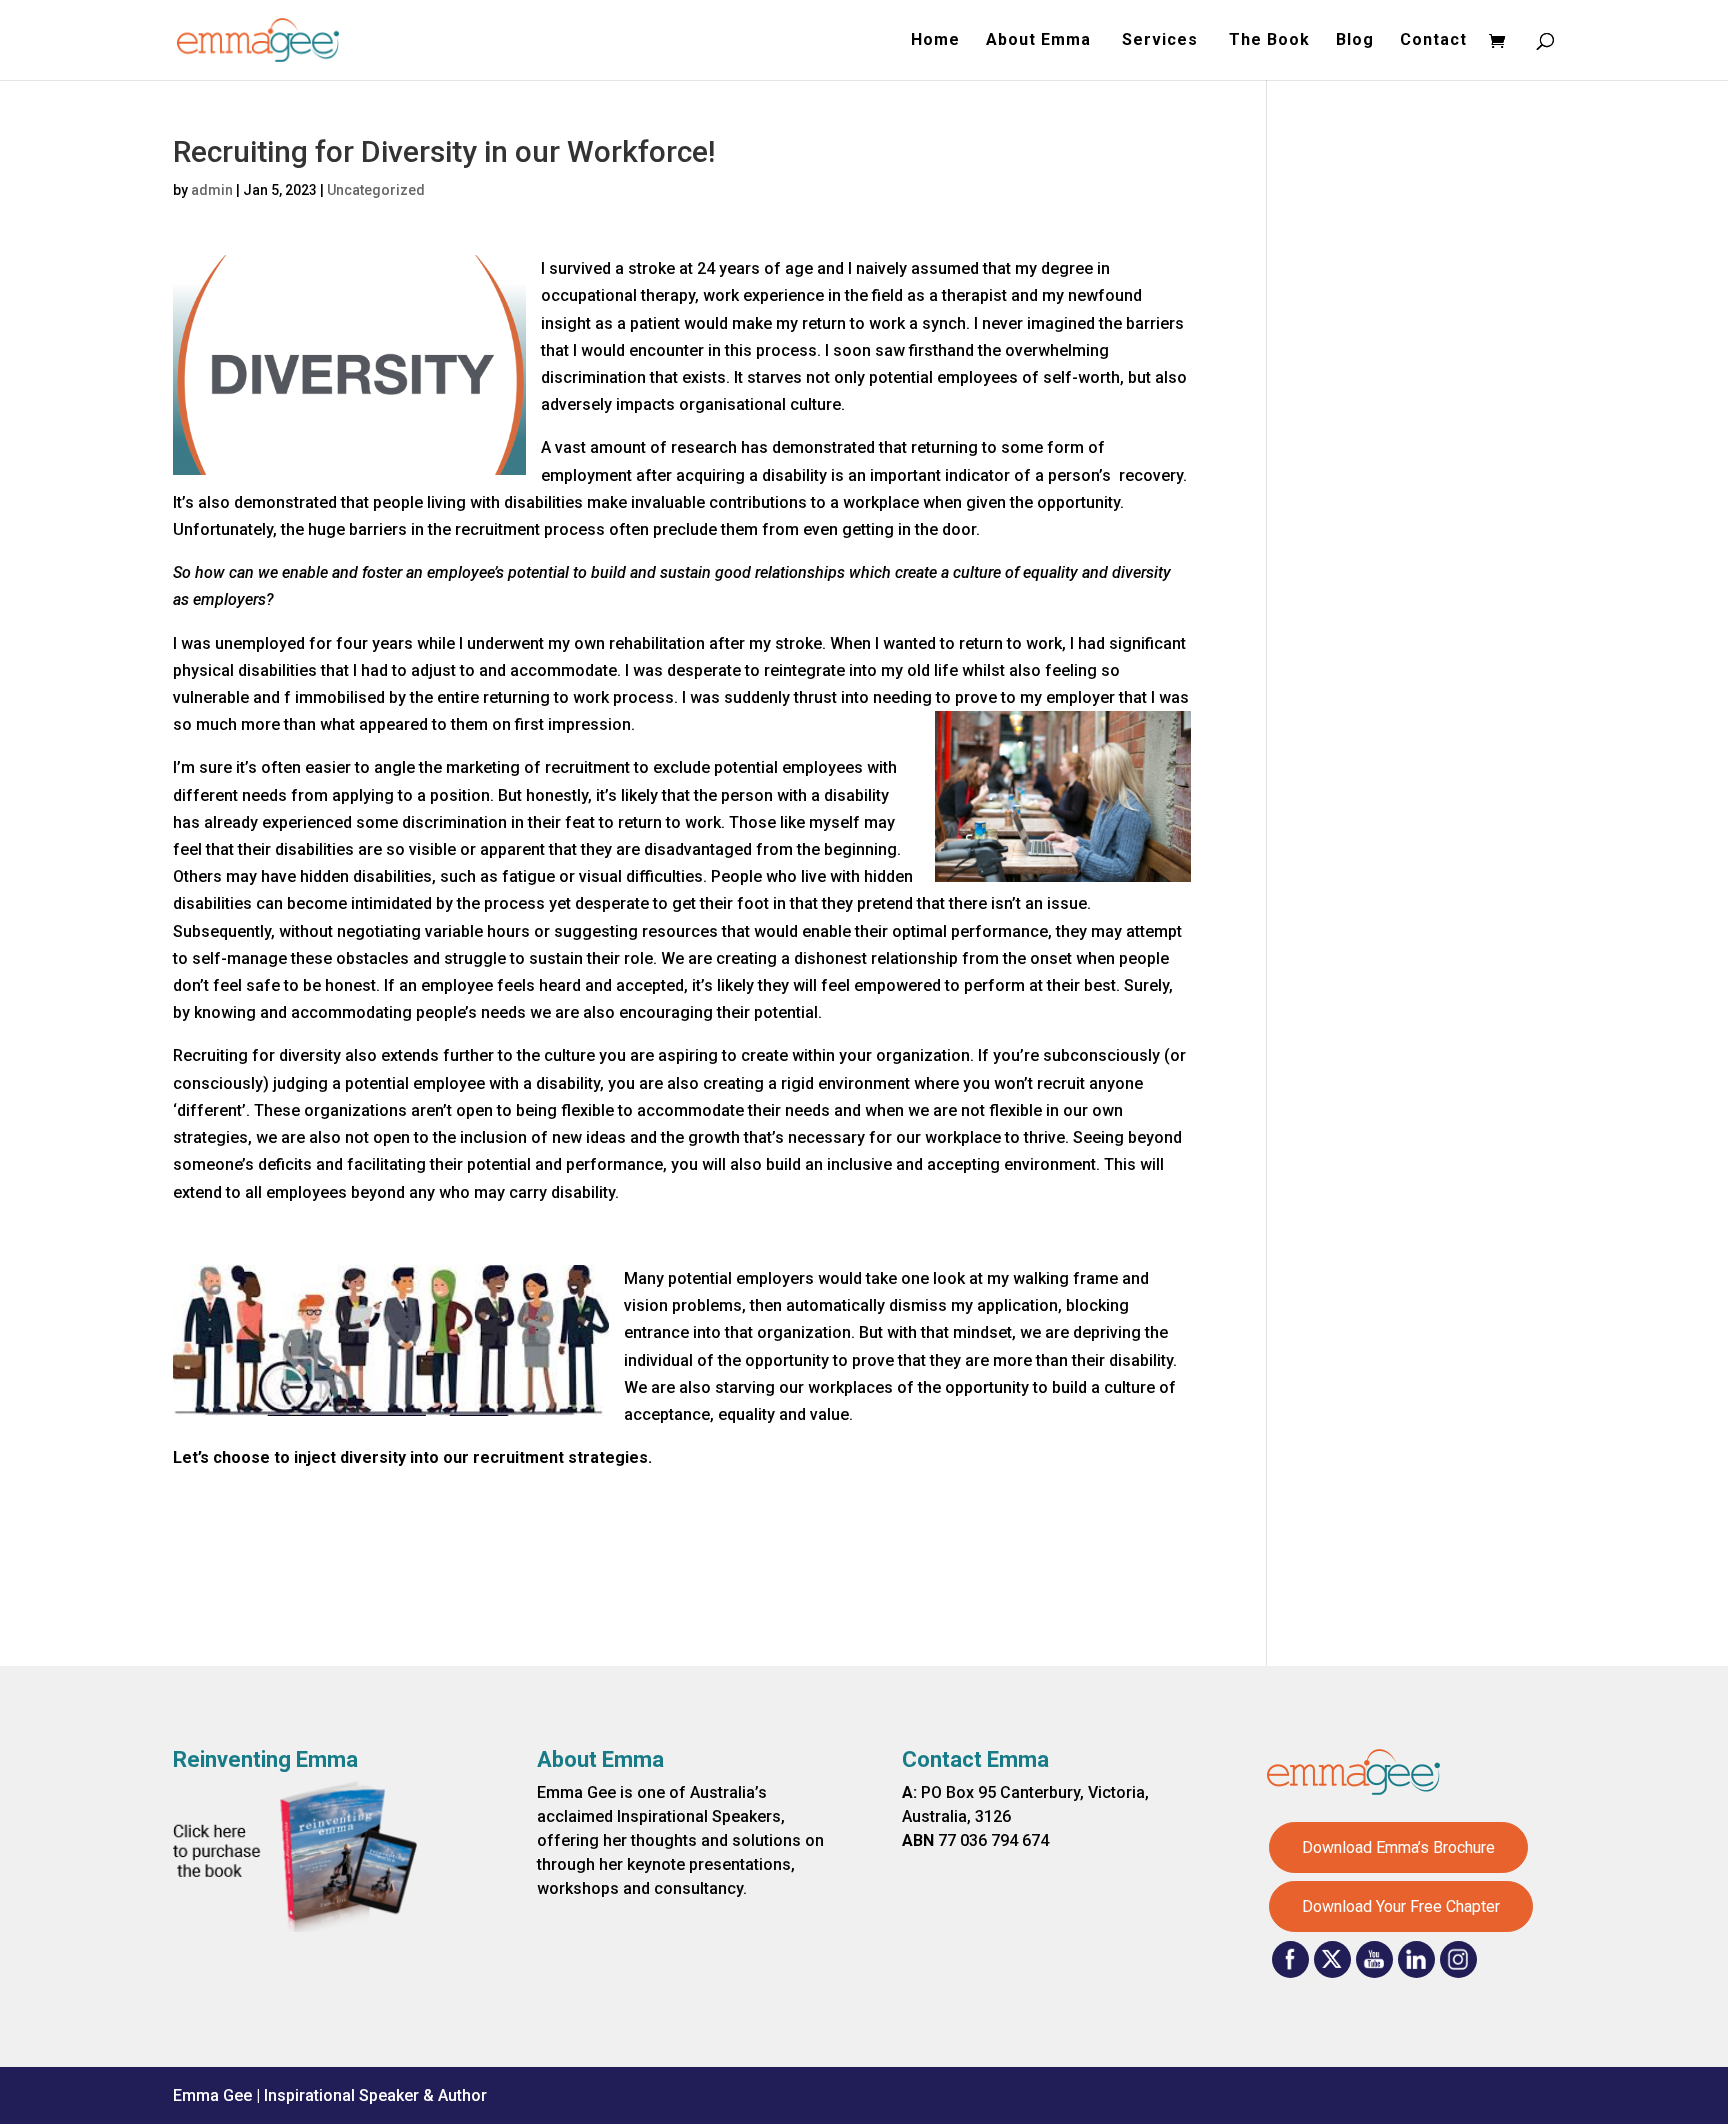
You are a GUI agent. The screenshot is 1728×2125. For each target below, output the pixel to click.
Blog (1355, 41)
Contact (1433, 41)
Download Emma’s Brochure (1398, 1847)
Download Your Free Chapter (1401, 1906)
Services (1162, 41)
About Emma (1041, 41)
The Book (1269, 41)
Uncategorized (376, 190)
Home (935, 41)
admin (212, 190)
